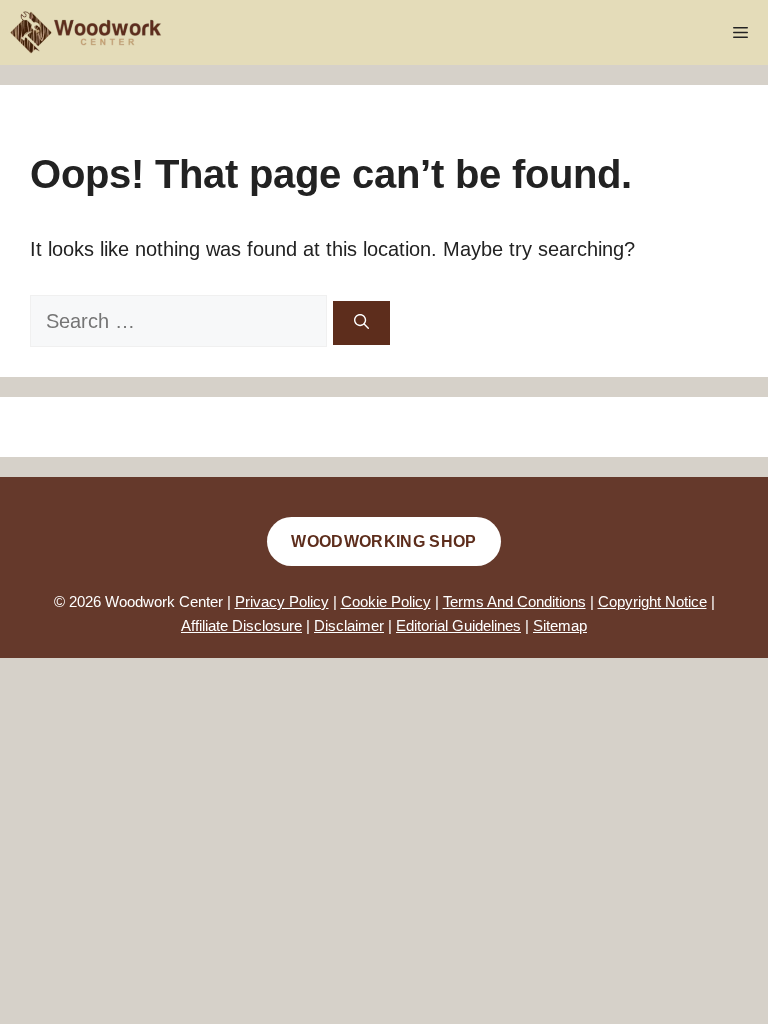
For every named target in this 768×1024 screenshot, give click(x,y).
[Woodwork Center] (86, 32)
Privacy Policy (282, 601)
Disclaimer (349, 625)
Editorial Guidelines (458, 625)
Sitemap (560, 625)
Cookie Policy (386, 601)
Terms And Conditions (514, 601)
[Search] (361, 323)
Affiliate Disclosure (241, 625)
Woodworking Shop (383, 541)
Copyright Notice (652, 601)
